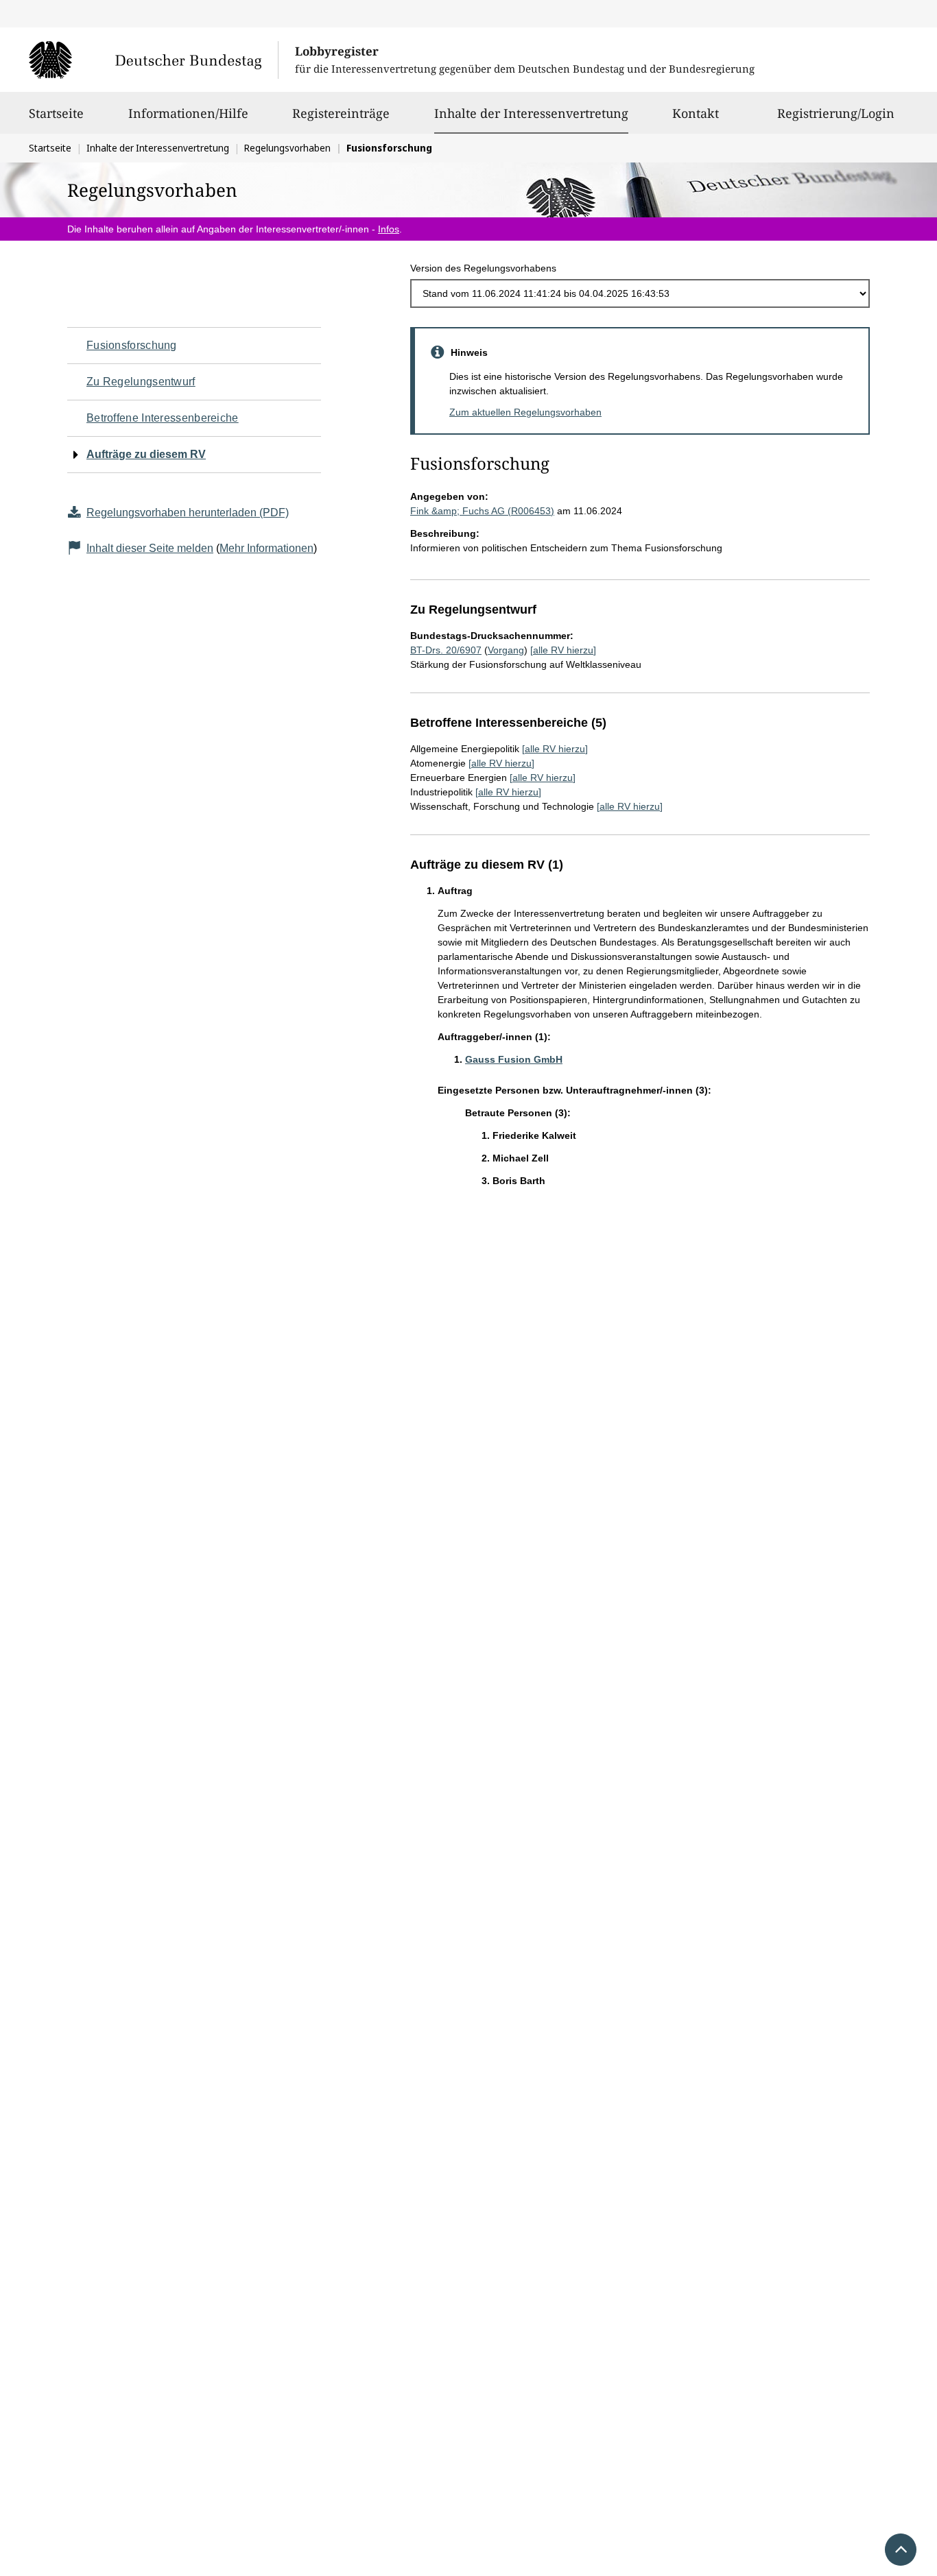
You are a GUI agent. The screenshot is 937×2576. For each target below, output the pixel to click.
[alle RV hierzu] (563, 650)
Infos (389, 229)
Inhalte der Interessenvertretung (531, 113)
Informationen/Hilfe (188, 113)
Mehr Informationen (266, 548)
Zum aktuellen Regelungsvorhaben (525, 412)
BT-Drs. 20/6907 (446, 650)
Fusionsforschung (132, 345)
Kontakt (696, 113)
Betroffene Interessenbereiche (163, 418)
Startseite (56, 113)
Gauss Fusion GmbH (514, 1059)
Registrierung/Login (836, 113)
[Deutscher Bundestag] (153, 60)
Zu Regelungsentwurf (141, 382)
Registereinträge (341, 113)
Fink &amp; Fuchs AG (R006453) (482, 511)
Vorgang (506, 650)
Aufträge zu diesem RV (146, 454)
